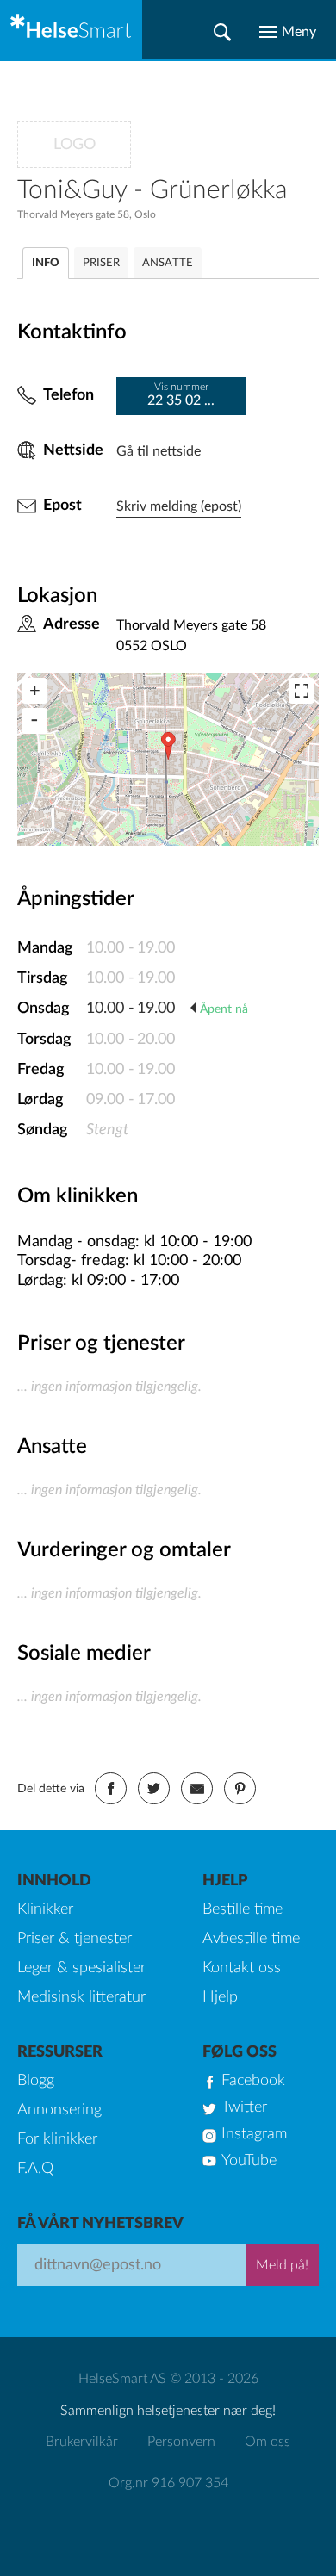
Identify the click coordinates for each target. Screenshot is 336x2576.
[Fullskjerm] (302, 691)
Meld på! (282, 2265)
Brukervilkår (82, 2442)
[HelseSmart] (71, 29)
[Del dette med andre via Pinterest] (240, 1788)
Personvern (181, 2442)
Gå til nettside (159, 451)
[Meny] (288, 32)
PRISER (101, 263)
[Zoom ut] (34, 721)
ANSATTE (168, 263)
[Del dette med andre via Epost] (197, 1788)
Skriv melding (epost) (179, 506)
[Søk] (222, 32)
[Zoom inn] (34, 691)
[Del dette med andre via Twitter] (154, 1788)
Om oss (268, 2442)
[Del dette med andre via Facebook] (111, 1788)
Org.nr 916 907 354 (168, 2483)
